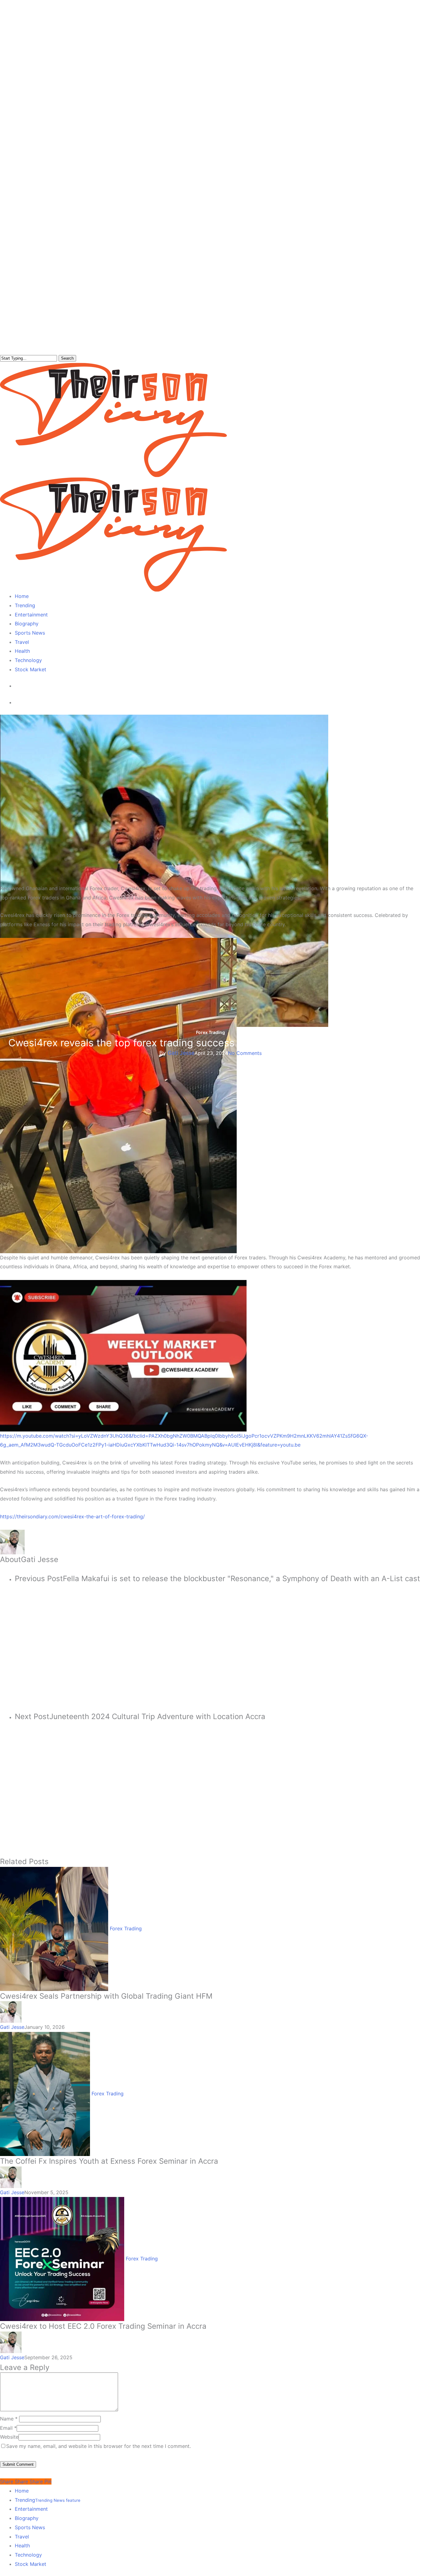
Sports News (30, 2527)
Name (9, 2419)
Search (67, 358)
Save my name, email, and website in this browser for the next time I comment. (98, 2446)
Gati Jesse (181, 1053)
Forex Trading (211, 1032)
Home (22, 2491)
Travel (22, 2537)
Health (22, 2546)
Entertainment (31, 2509)
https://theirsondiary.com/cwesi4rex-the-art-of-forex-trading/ (72, 1516)
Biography (27, 2518)
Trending (48, 2500)
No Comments (245, 1053)
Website (9, 2437)
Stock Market (31, 2564)
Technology (28, 2555)
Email (8, 2428)
